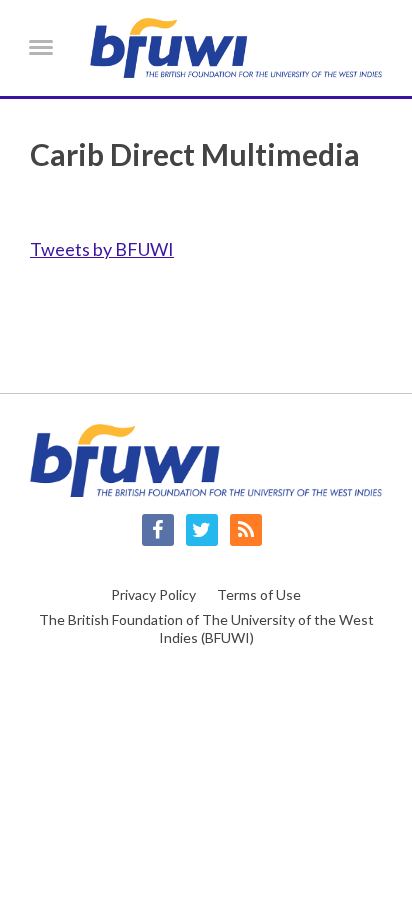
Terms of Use (259, 594)
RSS (246, 530)
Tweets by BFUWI (102, 249)
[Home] (236, 48)
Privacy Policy (153, 594)
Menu (41, 46)
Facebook (158, 530)
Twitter (202, 530)
